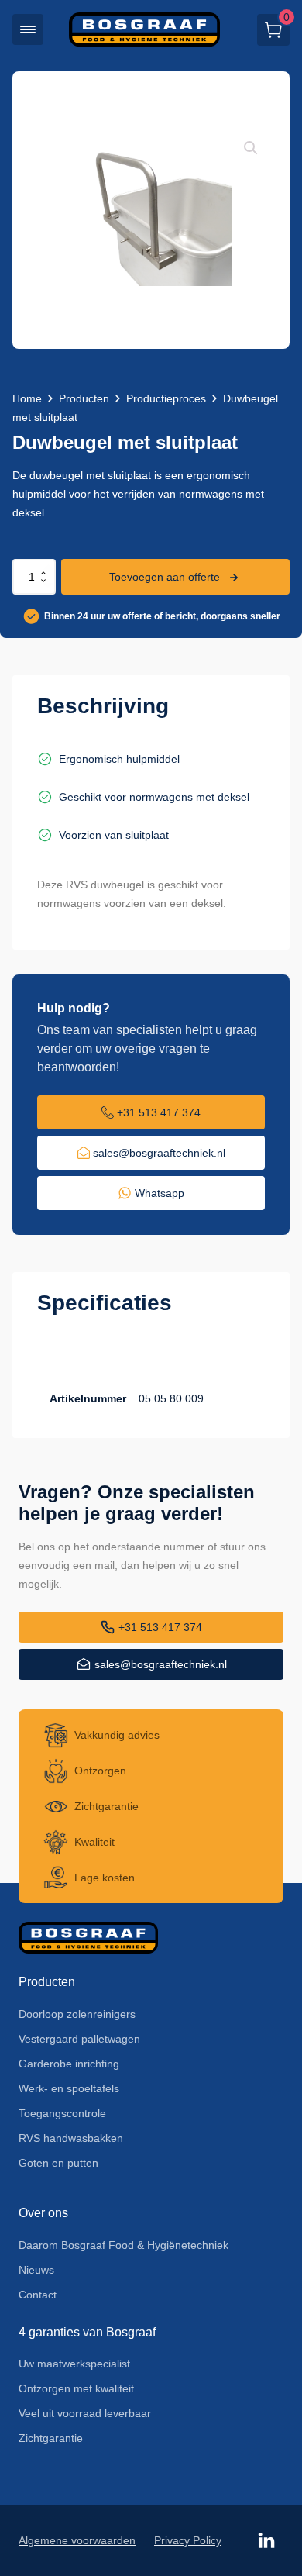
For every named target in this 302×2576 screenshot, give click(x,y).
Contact (38, 2295)
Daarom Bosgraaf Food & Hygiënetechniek (124, 2245)
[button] (28, 29)
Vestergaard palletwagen (79, 2039)
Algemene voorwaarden (77, 2540)
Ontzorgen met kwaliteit (76, 2388)
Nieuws (36, 2270)
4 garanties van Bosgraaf (87, 2332)
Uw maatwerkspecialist (74, 2364)
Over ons (43, 2213)
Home (27, 398)
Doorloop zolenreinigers (77, 2014)
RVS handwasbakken (71, 2138)
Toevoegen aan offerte (165, 577)
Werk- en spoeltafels (69, 2088)
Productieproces (166, 398)
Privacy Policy (188, 2540)
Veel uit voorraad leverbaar (85, 2413)
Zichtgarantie (51, 2438)
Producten (84, 398)
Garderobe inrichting (69, 2064)
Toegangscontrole (62, 2113)
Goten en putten (58, 2163)
